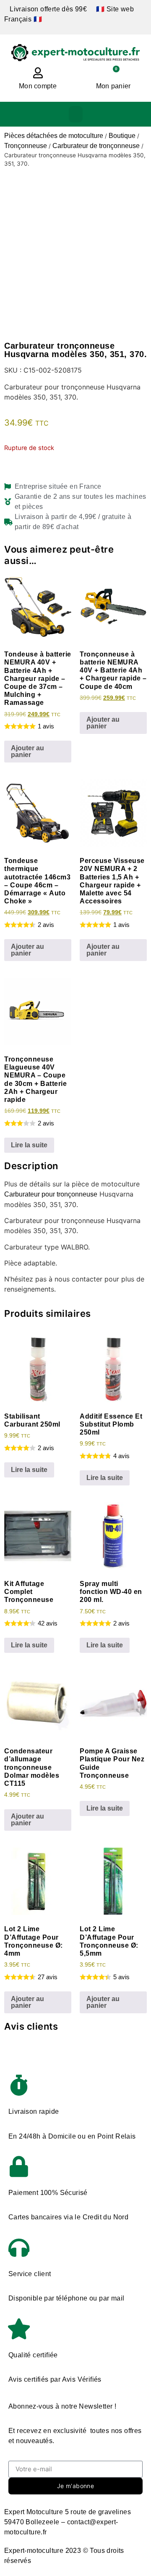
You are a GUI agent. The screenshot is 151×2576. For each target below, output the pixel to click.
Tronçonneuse (26, 146)
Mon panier (113, 86)
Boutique (122, 136)
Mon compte (38, 86)
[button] (76, 114)
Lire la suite (29, 1145)
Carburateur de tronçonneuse (96, 146)
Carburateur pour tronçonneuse (51, 1194)
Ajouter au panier (27, 751)
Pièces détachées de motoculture (54, 136)
